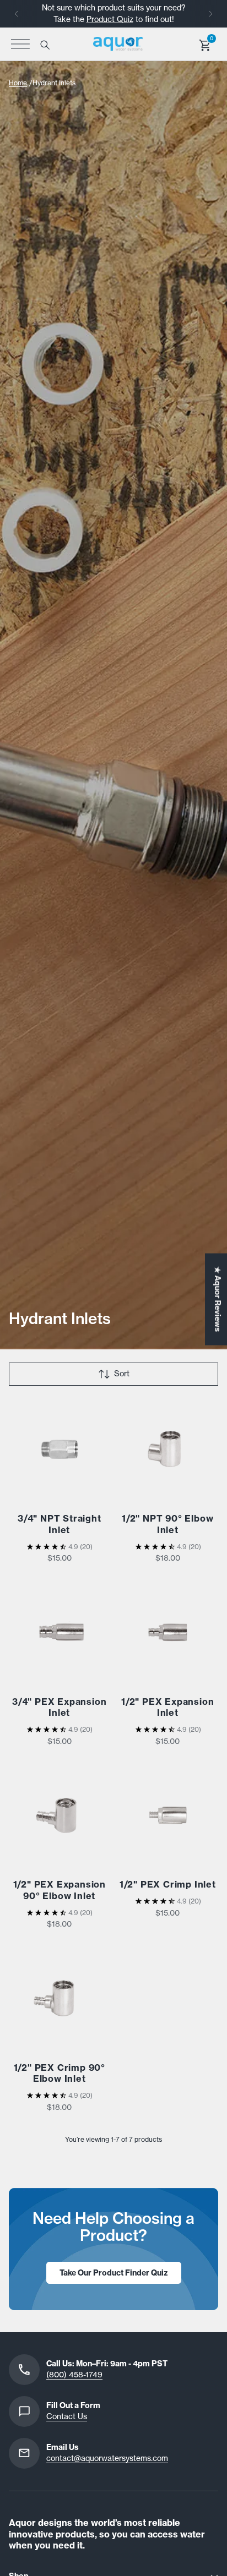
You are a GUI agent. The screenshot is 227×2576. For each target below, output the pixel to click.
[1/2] (168, 1450)
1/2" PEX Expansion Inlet (167, 1707)
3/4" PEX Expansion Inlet (59, 1707)
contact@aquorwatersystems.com (107, 2458)
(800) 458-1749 (74, 2375)
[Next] (210, 14)
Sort (122, 1374)
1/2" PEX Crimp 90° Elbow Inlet (60, 2073)
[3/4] (60, 1450)
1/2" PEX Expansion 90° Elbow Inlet (60, 1890)
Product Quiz (110, 19)
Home (18, 83)
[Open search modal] (44, 44)
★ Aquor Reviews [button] (218, 1299)
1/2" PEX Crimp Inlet (168, 1884)
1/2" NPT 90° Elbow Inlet (167, 1524)
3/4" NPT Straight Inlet (60, 1524)
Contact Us (67, 2416)
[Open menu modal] (20, 44)
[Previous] (17, 14)
